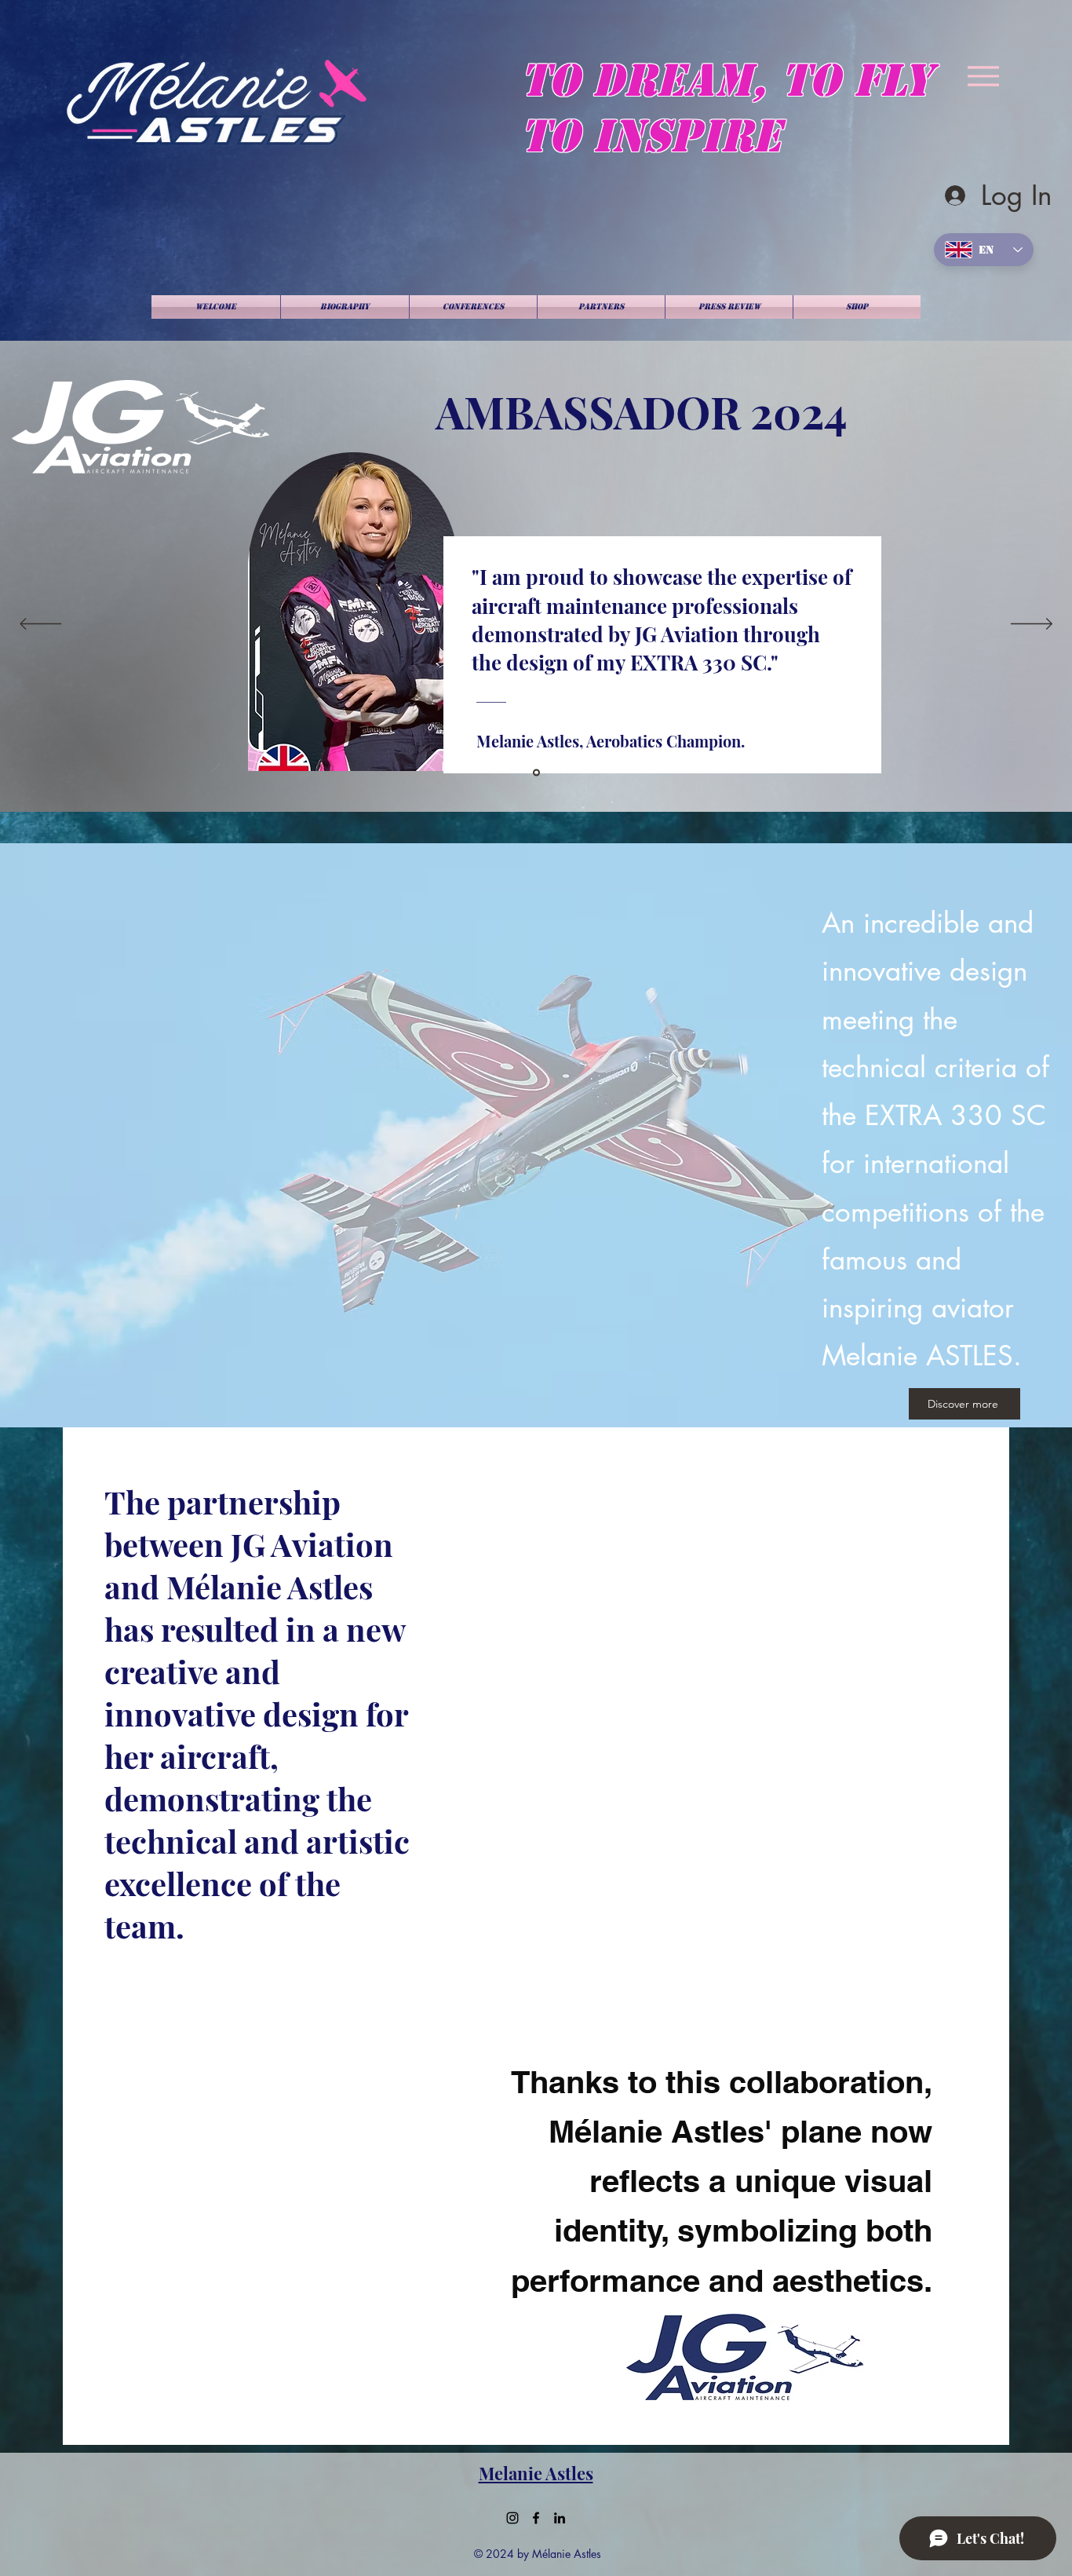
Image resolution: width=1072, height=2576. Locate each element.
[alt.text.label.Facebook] (536, 2518)
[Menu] (983, 76)
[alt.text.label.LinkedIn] (560, 2518)
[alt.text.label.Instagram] (512, 2518)
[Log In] (955, 195)
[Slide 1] (536, 773)
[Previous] (40, 625)
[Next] (1032, 625)
